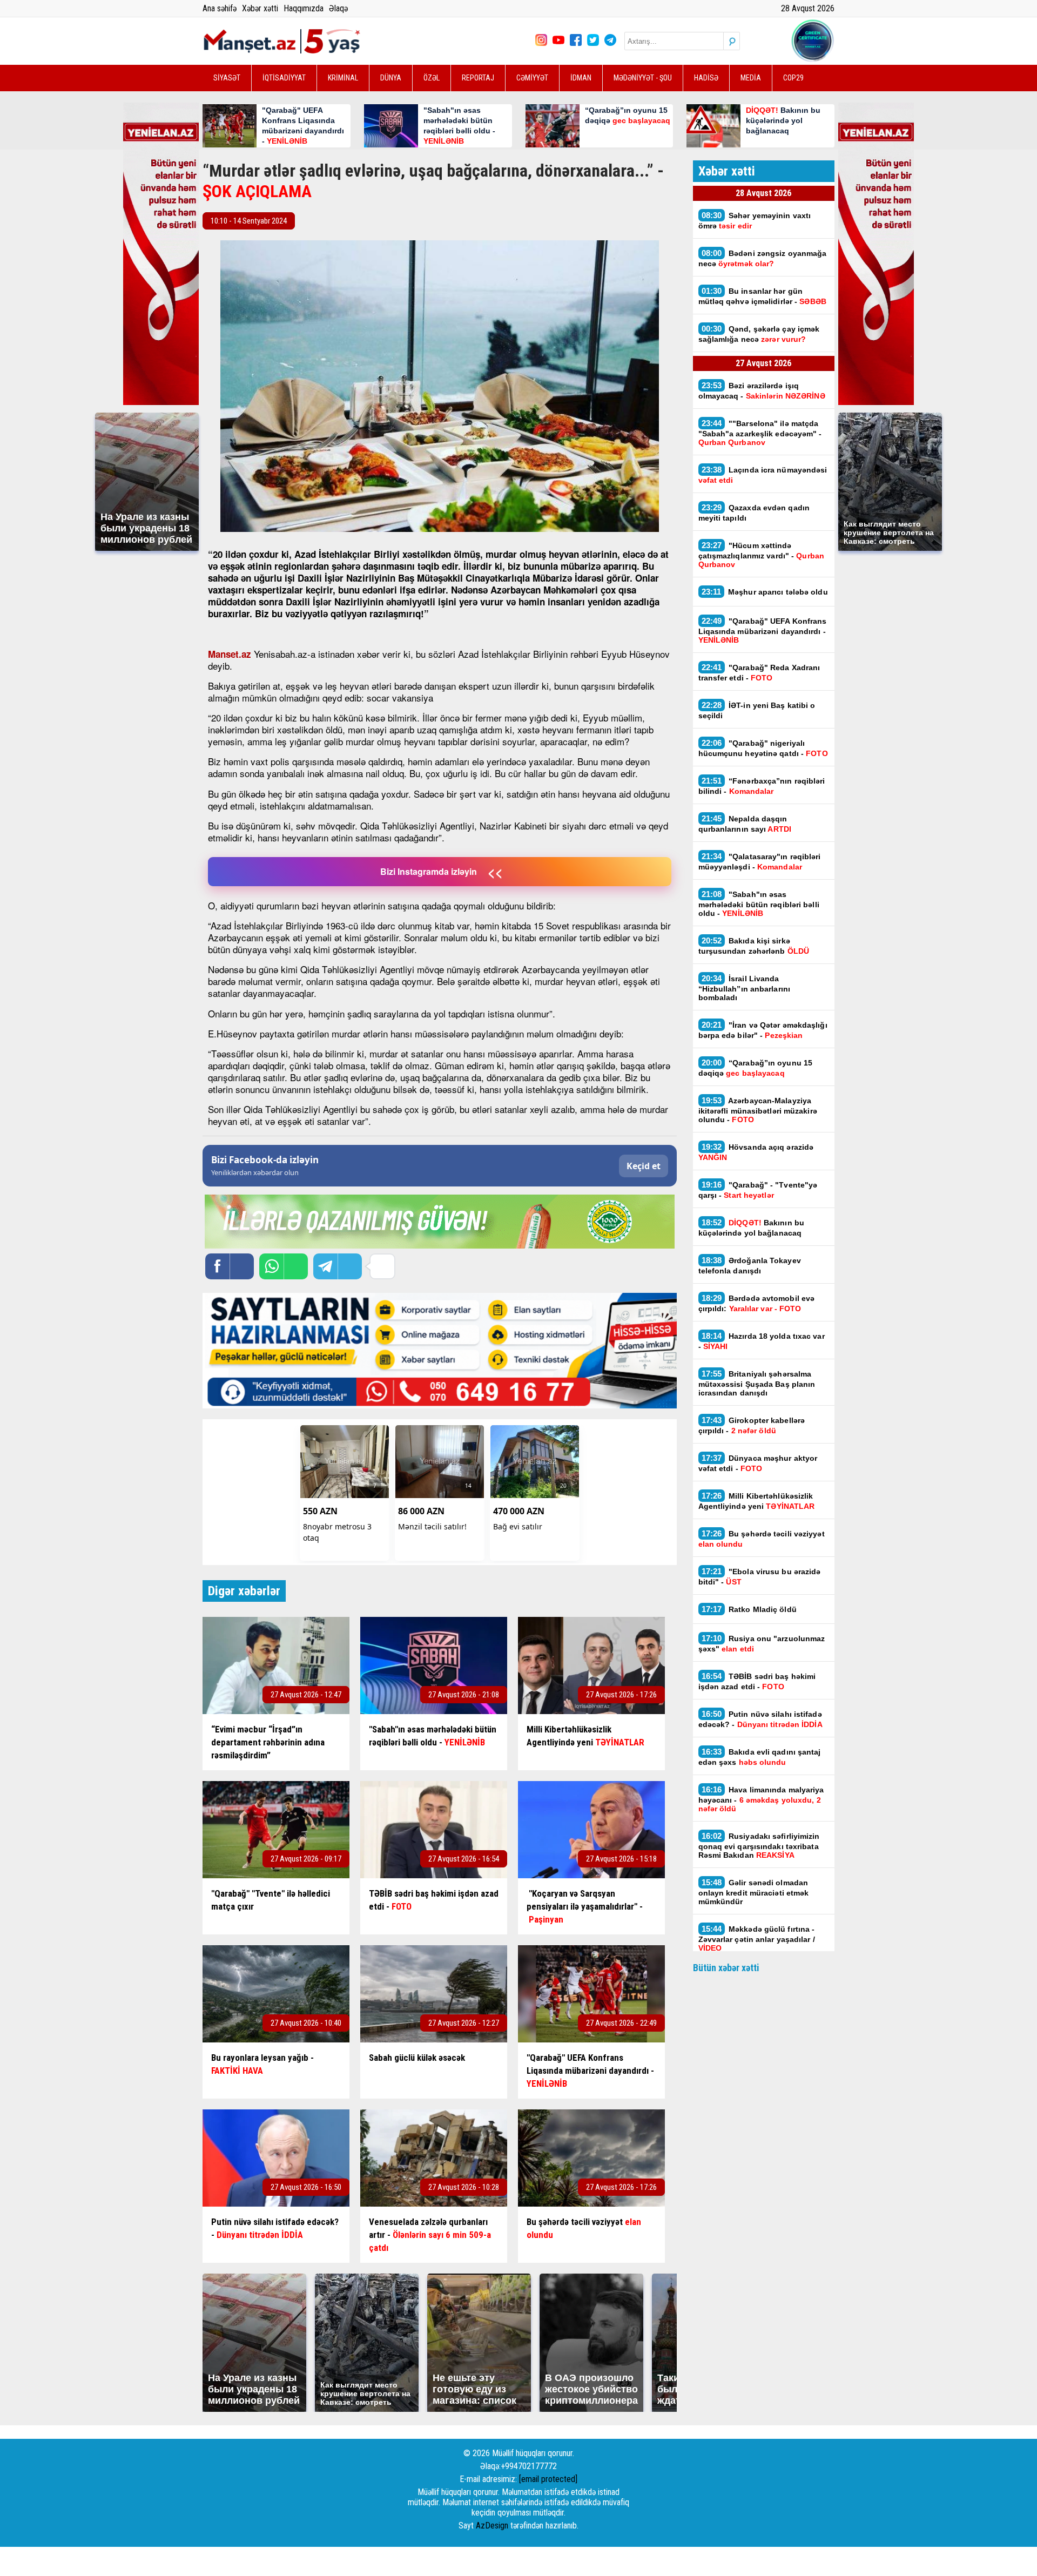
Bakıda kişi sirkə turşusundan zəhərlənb (754, 946)
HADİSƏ (706, 78)
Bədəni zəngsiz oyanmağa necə (763, 258)
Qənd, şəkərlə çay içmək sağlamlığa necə (759, 334)
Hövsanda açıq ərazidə (756, 1152)
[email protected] (548, 2479)
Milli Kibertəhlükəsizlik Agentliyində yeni (757, 1501)
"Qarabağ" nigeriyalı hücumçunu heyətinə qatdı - (763, 748)
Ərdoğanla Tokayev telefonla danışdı (750, 1265)
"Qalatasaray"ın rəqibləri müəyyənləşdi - (760, 861)
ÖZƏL (432, 78)
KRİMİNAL (343, 78)
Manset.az (230, 654)
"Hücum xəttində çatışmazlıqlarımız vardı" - (761, 555)
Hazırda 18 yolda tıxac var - (762, 1341)
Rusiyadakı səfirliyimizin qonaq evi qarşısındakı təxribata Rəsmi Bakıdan (759, 1845)
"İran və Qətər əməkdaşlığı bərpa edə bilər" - (763, 1030)
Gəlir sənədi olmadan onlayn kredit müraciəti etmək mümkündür (754, 1892)
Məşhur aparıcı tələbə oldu (765, 592)
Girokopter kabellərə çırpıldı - (752, 1425)
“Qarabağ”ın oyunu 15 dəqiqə (756, 1068)
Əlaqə (338, 8)
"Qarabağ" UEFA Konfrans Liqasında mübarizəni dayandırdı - (763, 630)
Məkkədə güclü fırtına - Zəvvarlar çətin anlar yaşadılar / (757, 1938)
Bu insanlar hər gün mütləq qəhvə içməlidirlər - (762, 296)
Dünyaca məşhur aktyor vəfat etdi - (758, 1463)
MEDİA (751, 78)
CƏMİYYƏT (532, 78)
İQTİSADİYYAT (284, 78)
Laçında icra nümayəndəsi (763, 475)
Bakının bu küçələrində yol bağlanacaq (751, 1228)
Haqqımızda (304, 8)
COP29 (793, 78)
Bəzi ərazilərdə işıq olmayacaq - (762, 390)
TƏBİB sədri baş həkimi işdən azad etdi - (757, 1681)
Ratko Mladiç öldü (749, 1609)
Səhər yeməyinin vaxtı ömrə (755, 220)
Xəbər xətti (260, 8)
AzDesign (492, 2526)
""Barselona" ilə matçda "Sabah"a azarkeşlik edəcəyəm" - (760, 433)
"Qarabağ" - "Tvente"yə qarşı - (758, 1190)
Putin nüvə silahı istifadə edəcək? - (760, 1719)
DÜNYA (391, 78)
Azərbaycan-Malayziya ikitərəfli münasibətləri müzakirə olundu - (758, 1110)
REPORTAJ (478, 78)
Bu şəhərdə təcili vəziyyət (762, 1539)
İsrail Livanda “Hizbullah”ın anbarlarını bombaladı (745, 988)
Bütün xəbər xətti (726, 1968)
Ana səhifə (220, 8)
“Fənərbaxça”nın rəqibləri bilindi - (762, 786)
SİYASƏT (227, 78)
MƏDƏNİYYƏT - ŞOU (643, 78)
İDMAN (581, 78)
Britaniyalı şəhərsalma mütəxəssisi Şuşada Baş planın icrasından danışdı (757, 1383)
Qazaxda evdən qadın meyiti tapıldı (754, 512)
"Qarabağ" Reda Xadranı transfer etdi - (759, 672)
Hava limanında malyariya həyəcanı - (761, 1799)
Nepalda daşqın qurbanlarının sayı (745, 824)
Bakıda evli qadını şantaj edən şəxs (760, 1757)
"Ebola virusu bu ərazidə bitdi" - (760, 1576)
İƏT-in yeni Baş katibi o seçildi (757, 710)
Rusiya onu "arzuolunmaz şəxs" (762, 1643)
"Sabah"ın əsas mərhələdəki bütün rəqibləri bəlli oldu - (759, 903)
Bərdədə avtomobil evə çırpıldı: (757, 1303)
